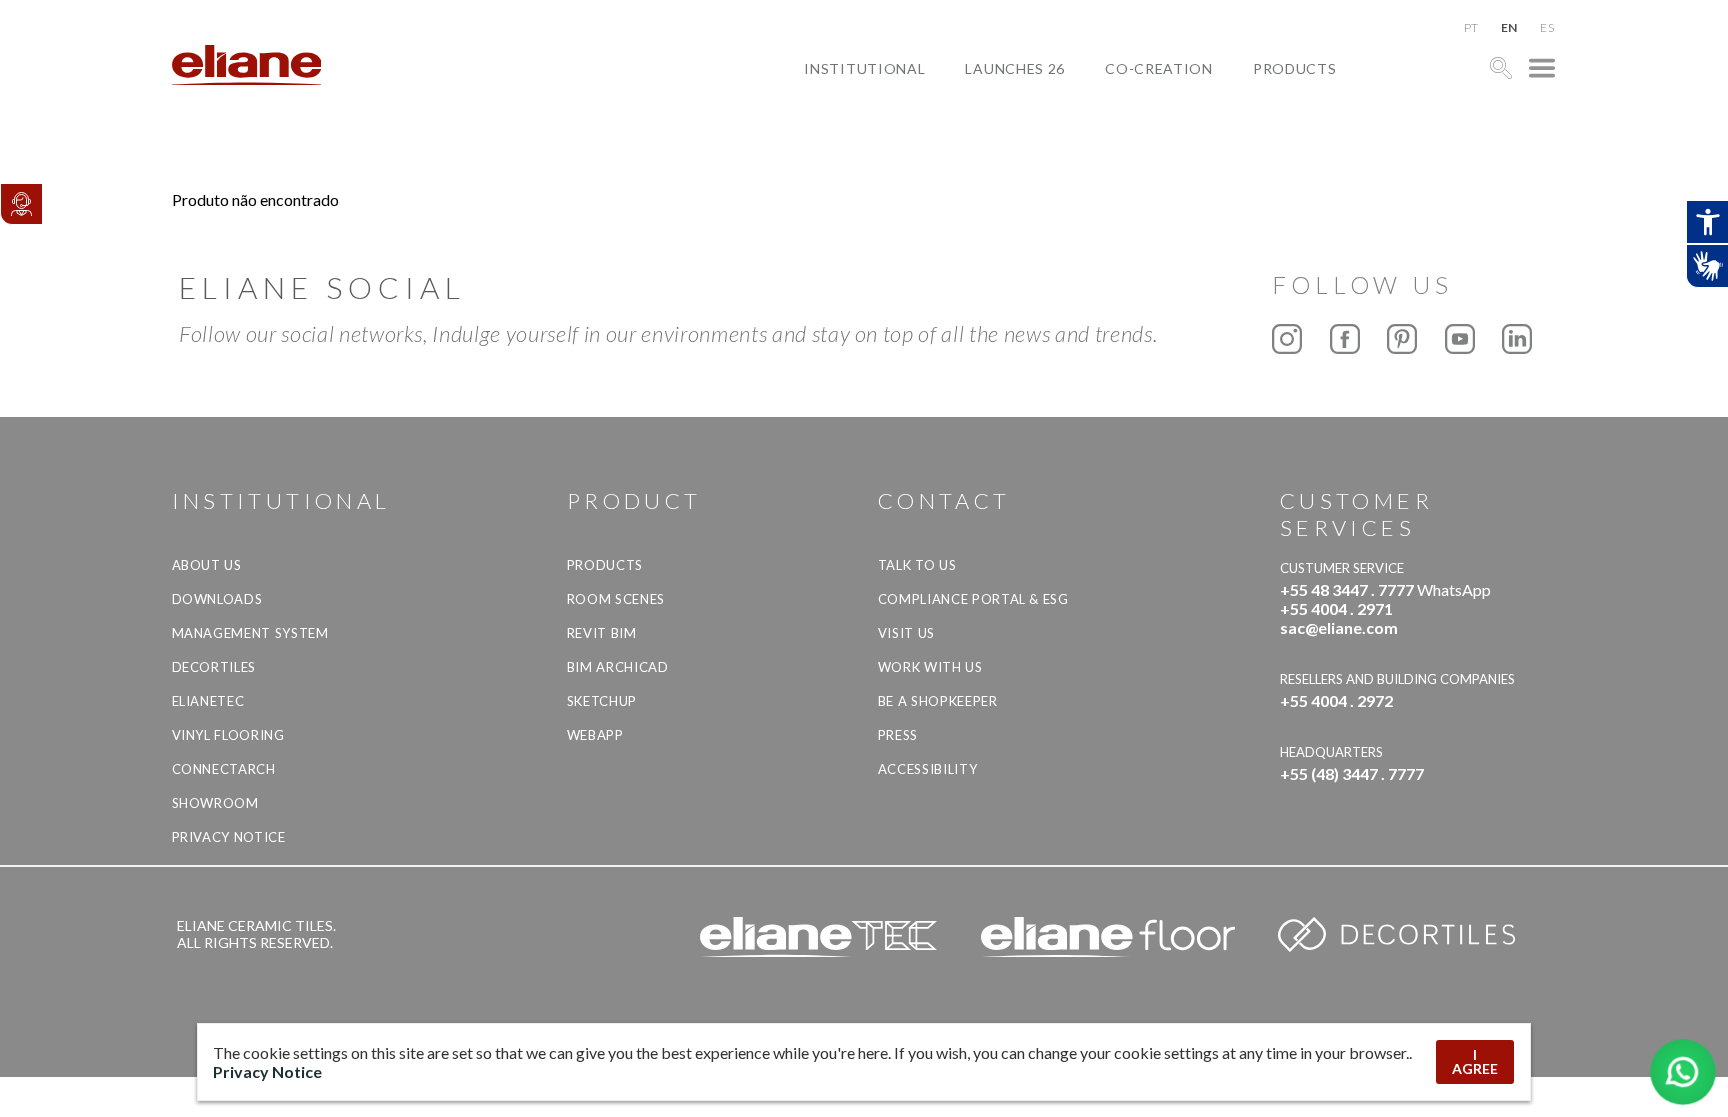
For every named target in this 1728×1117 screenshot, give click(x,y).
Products (1295, 68)
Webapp (595, 735)
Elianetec (208, 701)
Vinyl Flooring (228, 735)
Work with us (930, 667)
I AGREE (1475, 1061)
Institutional (864, 68)
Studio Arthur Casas (1205, 160)
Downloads (217, 599)
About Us (207, 565)
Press (898, 735)
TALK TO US (917, 565)
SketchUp (602, 701)
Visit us (906, 633)
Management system (250, 633)
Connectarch (224, 769)
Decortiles (214, 667)
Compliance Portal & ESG (973, 599)
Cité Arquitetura (1192, 114)
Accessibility (927, 769)
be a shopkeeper (938, 701)
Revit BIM (602, 633)
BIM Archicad (618, 667)
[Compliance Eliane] (21, 204)
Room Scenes (616, 599)
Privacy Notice (229, 837)
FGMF (1141, 137)
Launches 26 (1015, 68)
